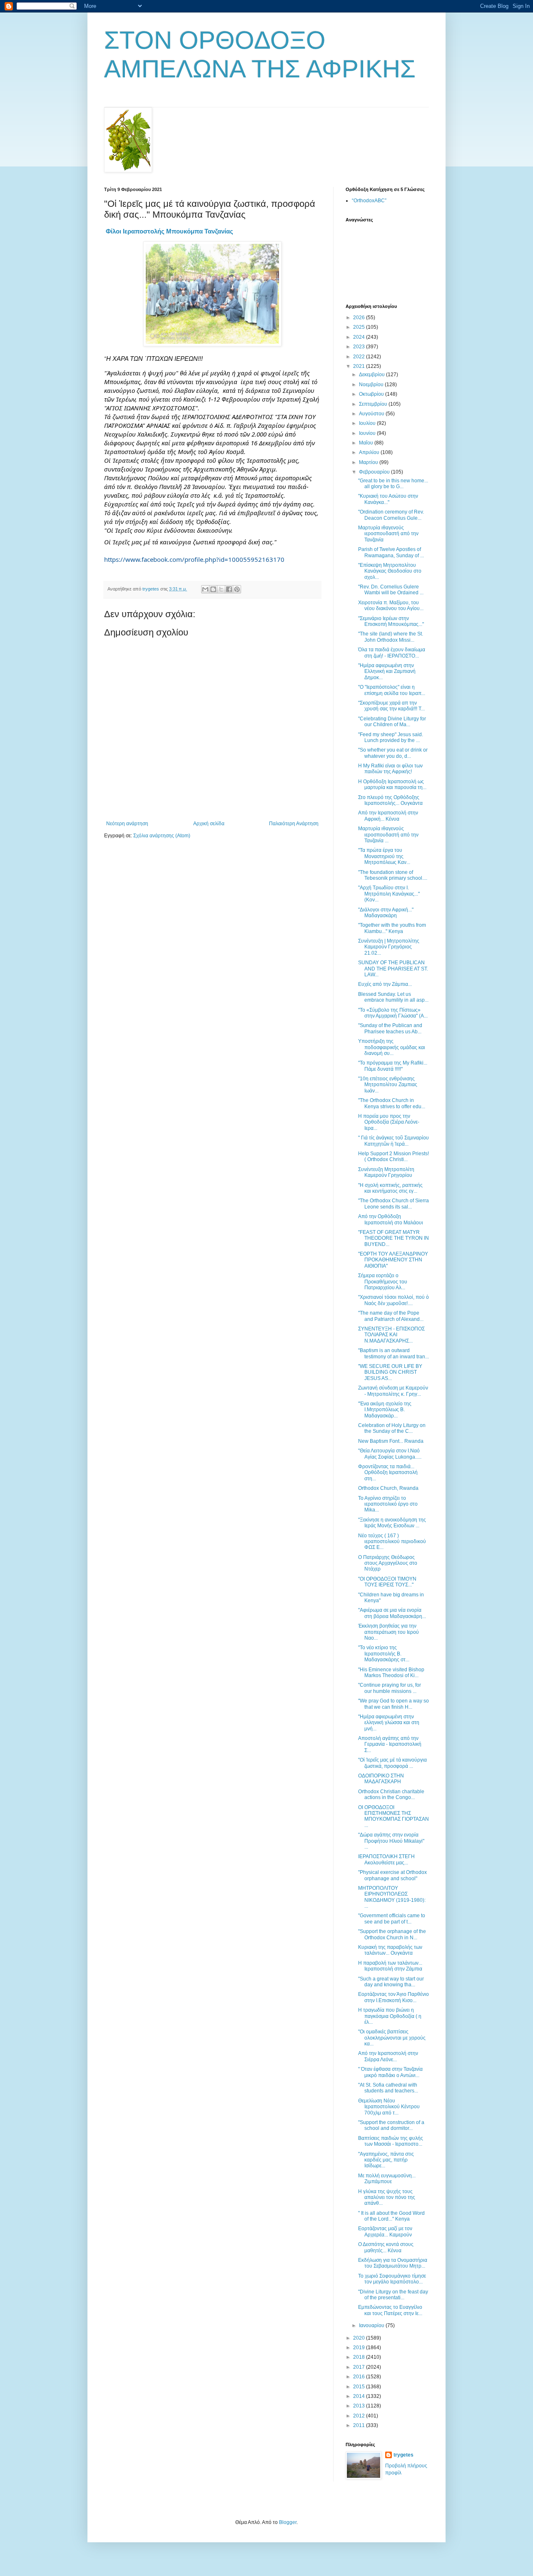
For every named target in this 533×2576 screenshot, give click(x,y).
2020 (360, 2338)
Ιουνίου (368, 433)
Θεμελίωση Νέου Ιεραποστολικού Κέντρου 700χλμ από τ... (389, 2107)
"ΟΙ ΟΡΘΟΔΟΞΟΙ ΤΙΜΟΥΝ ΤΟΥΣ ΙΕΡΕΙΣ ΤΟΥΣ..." (387, 1582)
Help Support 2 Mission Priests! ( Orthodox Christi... (394, 1156)
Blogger (288, 2522)
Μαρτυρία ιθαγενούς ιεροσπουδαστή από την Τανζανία (388, 534)
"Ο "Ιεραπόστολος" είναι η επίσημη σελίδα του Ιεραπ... (392, 690)
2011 (360, 2425)
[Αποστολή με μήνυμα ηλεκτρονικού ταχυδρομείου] (205, 589)
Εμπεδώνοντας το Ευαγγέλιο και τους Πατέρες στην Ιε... (390, 2310)
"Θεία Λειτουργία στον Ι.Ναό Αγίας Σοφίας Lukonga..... (390, 1454)
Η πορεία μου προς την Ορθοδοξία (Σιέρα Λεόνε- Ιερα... (389, 1122)
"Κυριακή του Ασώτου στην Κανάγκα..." (388, 499)
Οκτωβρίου (372, 394)
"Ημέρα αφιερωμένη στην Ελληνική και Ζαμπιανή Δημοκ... (387, 671)
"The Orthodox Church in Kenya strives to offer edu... (392, 1103)
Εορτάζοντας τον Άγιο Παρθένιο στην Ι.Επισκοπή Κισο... (394, 1997)
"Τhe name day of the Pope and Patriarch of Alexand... (391, 1316)
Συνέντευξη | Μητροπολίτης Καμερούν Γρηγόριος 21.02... (389, 947)
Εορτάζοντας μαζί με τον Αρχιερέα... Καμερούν (385, 2231)
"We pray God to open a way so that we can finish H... (394, 1704)
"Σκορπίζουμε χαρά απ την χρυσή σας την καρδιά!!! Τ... (391, 706)
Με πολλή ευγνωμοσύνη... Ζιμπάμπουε (387, 2179)
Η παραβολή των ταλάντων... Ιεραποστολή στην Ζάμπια (390, 1966)
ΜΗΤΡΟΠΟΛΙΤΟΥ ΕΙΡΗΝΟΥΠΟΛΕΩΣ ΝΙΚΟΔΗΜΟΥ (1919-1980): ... (392, 1897)
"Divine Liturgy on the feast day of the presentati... (393, 2295)
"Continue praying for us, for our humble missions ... (390, 1688)
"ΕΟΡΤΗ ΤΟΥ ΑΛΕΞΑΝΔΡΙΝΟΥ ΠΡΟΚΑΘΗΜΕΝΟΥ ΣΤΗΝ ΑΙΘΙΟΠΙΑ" (393, 1260)
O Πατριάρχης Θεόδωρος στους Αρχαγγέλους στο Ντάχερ (388, 1563)
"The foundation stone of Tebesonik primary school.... (393, 875)
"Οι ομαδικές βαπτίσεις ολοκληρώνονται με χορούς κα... (392, 2038)
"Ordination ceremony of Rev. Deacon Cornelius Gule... (391, 515)
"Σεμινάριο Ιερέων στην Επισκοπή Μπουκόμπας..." (391, 621)
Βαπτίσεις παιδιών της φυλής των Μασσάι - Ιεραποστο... (391, 2141)
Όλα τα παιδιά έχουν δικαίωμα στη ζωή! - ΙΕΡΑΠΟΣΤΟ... (392, 653)
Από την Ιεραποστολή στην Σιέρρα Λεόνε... (388, 2056)
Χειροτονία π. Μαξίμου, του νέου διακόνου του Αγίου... (391, 606)
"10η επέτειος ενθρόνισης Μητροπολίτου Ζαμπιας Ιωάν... (388, 1085)
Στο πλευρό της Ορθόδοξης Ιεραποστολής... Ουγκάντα (390, 800)
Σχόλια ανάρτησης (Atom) (162, 836)
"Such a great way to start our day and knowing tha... (391, 1982)
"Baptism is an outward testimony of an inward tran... (394, 1353)
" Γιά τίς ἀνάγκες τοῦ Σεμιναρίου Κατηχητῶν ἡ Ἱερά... (394, 1141)
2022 (360, 357)
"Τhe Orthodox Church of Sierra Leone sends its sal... (394, 1204)
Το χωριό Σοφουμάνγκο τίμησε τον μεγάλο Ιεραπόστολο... (392, 2279)
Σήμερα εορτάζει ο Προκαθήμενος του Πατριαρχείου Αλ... (383, 1282)
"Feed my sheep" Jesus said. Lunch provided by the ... (391, 737)
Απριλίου (370, 452)
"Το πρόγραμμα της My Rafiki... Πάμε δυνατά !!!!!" (393, 1066)
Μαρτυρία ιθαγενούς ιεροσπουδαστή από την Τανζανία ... (388, 835)
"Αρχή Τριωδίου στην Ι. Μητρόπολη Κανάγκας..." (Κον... (389, 894)
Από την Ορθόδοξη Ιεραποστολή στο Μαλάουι (391, 1219)
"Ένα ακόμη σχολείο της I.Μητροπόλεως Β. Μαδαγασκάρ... (385, 1410)
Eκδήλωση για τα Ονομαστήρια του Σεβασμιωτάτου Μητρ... (393, 2263)
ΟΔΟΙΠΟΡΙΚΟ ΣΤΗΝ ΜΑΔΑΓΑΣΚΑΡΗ (381, 1779)
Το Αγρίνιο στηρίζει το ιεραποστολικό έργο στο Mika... (388, 1504)
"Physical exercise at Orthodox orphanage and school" (392, 1875)
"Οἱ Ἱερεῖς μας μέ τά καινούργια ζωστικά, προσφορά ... (392, 1763)
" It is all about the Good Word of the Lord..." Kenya (391, 2216)
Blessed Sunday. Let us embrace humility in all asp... (393, 997)
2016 (360, 2377)
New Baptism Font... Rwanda (391, 1441)
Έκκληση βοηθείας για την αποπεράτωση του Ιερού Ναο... (389, 1632)
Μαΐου (367, 443)
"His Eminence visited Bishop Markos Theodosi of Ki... (391, 1673)
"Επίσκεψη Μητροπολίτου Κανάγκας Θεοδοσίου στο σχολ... (390, 571)
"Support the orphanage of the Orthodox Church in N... (392, 1934)
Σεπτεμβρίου (374, 404)
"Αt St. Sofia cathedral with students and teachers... (388, 2088)
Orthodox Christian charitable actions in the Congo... (391, 1794)
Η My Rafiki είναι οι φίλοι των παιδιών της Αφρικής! (390, 769)
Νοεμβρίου (372, 385)
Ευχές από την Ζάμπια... (385, 984)
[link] (169, 231)
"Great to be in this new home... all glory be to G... (393, 484)
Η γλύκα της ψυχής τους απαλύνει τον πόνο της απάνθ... (387, 2198)
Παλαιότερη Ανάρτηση (294, 824)
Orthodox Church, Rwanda (388, 1488)
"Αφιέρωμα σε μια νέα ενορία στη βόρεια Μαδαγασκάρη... (392, 1613)
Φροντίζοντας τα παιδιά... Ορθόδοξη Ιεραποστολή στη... (388, 1473)
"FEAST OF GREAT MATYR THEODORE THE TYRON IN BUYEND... (394, 1238)
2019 (360, 2348)
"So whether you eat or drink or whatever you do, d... (393, 753)
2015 (360, 2387)
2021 (360, 366)
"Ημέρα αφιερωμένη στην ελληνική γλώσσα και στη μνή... (389, 1723)
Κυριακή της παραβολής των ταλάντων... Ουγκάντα (390, 1950)
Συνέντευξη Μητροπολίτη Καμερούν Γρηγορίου (386, 1172)
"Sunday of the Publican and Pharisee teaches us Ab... (390, 1028)
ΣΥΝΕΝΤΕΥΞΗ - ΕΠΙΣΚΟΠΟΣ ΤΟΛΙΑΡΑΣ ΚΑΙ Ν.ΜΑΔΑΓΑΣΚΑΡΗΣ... (391, 1335)
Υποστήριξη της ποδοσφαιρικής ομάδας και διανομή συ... (392, 1047)
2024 (360, 337)
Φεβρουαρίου (375, 472)
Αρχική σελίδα (209, 824)
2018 (360, 2357)
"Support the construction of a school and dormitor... (391, 2125)
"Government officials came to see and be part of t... (392, 1918)
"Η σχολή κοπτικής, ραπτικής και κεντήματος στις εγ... (390, 1188)
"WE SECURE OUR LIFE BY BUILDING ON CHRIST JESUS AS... (390, 1372)
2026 (360, 318)
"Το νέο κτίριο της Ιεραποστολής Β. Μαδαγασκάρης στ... (384, 1654)
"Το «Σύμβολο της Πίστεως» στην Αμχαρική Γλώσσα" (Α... (393, 1013)
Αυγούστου (372, 414)
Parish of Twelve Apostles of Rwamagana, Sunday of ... (391, 552)
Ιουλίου (368, 423)
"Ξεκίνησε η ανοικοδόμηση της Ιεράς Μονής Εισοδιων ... (392, 1523)
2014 (360, 2396)
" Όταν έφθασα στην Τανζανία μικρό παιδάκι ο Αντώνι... (390, 2072)
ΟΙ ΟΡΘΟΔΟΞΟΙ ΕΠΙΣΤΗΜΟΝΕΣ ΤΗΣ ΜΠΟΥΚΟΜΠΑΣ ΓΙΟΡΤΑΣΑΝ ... (394, 1816)
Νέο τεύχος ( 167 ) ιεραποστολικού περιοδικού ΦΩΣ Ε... (392, 1542)
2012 (360, 2416)
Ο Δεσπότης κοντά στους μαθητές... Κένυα (386, 2247)
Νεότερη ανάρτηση (127, 824)
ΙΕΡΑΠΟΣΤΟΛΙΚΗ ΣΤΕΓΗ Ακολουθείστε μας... (386, 1859)
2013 (360, 2406)
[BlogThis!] (213, 589)
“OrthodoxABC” (369, 201)
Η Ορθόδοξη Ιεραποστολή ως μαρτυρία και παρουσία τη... (392, 784)
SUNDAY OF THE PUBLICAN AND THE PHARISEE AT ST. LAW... (393, 969)
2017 (360, 2367)
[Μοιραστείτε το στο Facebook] (229, 589)
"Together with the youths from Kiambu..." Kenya (392, 928)
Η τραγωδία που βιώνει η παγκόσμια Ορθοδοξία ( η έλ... (390, 2016)
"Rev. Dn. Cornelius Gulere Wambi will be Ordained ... (391, 590)
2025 (360, 327)
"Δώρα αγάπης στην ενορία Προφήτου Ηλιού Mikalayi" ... (391, 1841)
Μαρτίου (369, 462)
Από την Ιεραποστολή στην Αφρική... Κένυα (388, 816)
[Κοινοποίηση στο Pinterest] (237, 589)
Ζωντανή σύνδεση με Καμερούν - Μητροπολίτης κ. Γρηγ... (393, 1391)
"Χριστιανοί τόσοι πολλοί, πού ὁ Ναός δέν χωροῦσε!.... (394, 1300)
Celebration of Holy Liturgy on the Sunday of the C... (392, 1428)
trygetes (403, 2455)
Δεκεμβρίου (372, 375)
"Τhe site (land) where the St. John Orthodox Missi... (391, 637)
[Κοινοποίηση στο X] (221, 589)
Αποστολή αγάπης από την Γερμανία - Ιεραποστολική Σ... (390, 1744)
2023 (360, 347)
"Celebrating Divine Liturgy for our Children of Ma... (392, 722)
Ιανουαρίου (372, 2325)
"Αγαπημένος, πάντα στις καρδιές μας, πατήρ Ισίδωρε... (386, 2160)
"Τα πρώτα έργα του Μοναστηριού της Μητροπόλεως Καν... (384, 856)
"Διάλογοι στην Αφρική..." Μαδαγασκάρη (386, 913)
